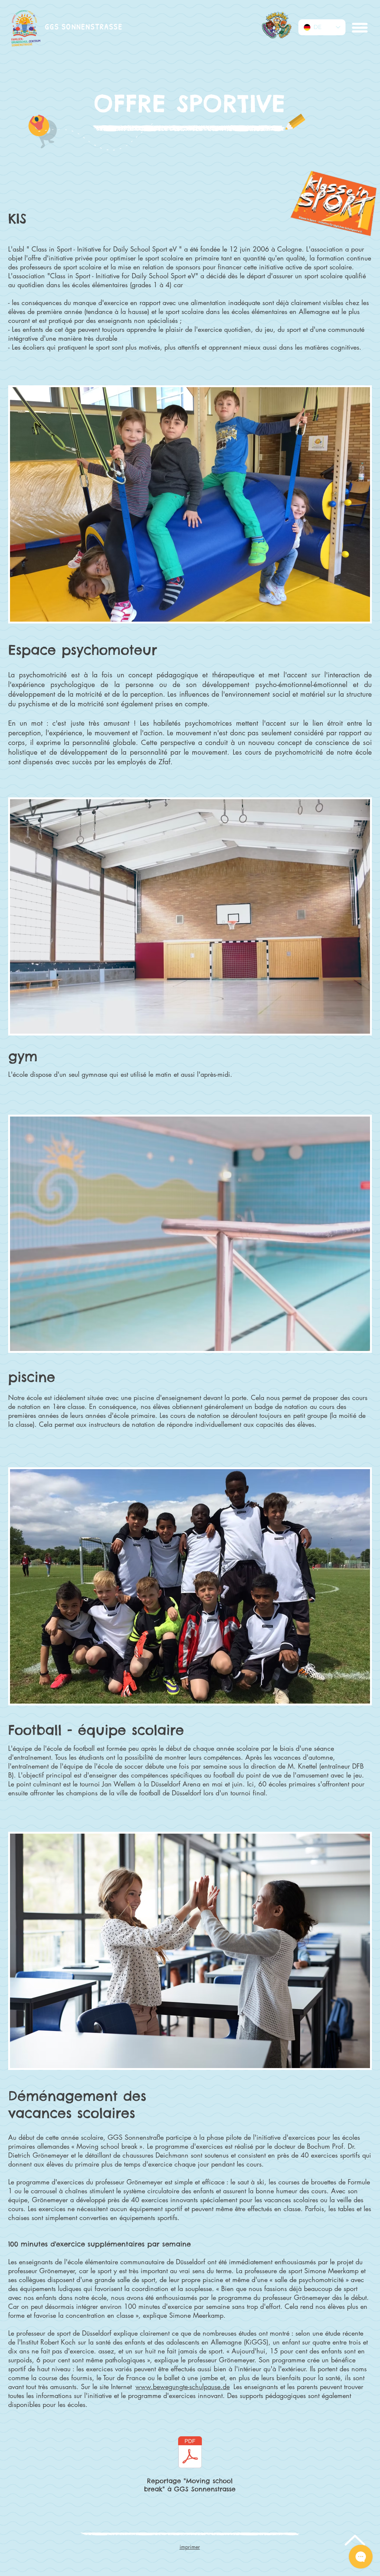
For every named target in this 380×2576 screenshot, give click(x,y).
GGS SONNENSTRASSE (84, 27)
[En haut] (354, 2540)
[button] (359, 27)
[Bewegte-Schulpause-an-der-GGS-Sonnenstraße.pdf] (190, 2453)
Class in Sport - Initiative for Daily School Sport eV (104, 249)
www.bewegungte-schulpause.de (183, 2387)
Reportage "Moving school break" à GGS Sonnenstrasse (190, 2485)
